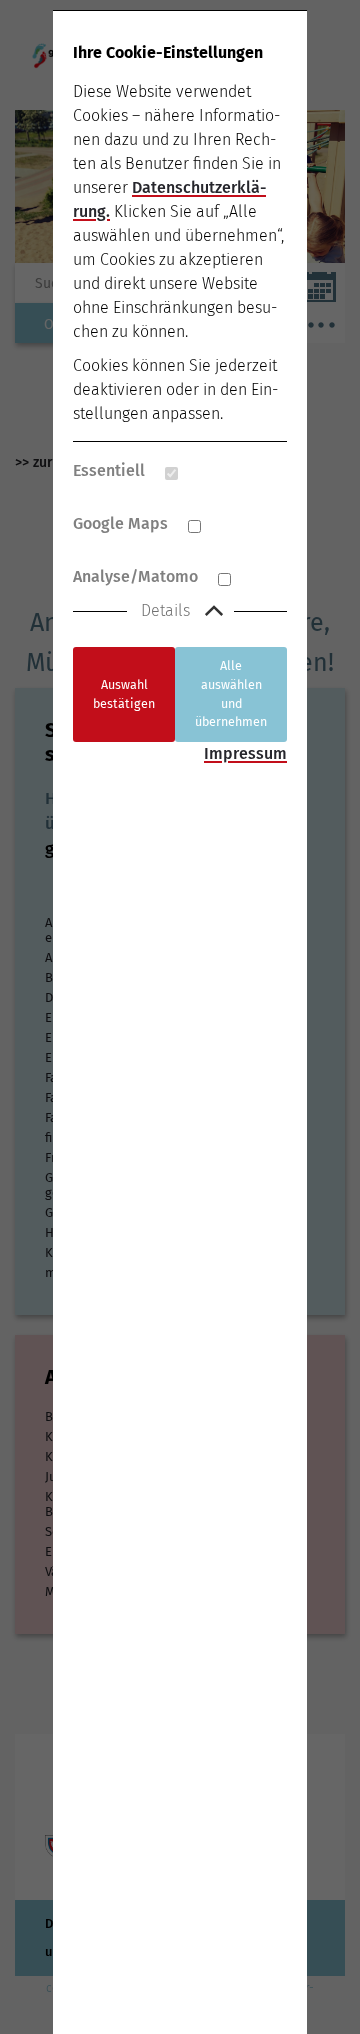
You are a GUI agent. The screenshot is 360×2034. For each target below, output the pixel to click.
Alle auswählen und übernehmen (231, 693)
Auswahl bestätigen (124, 694)
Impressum (245, 753)
